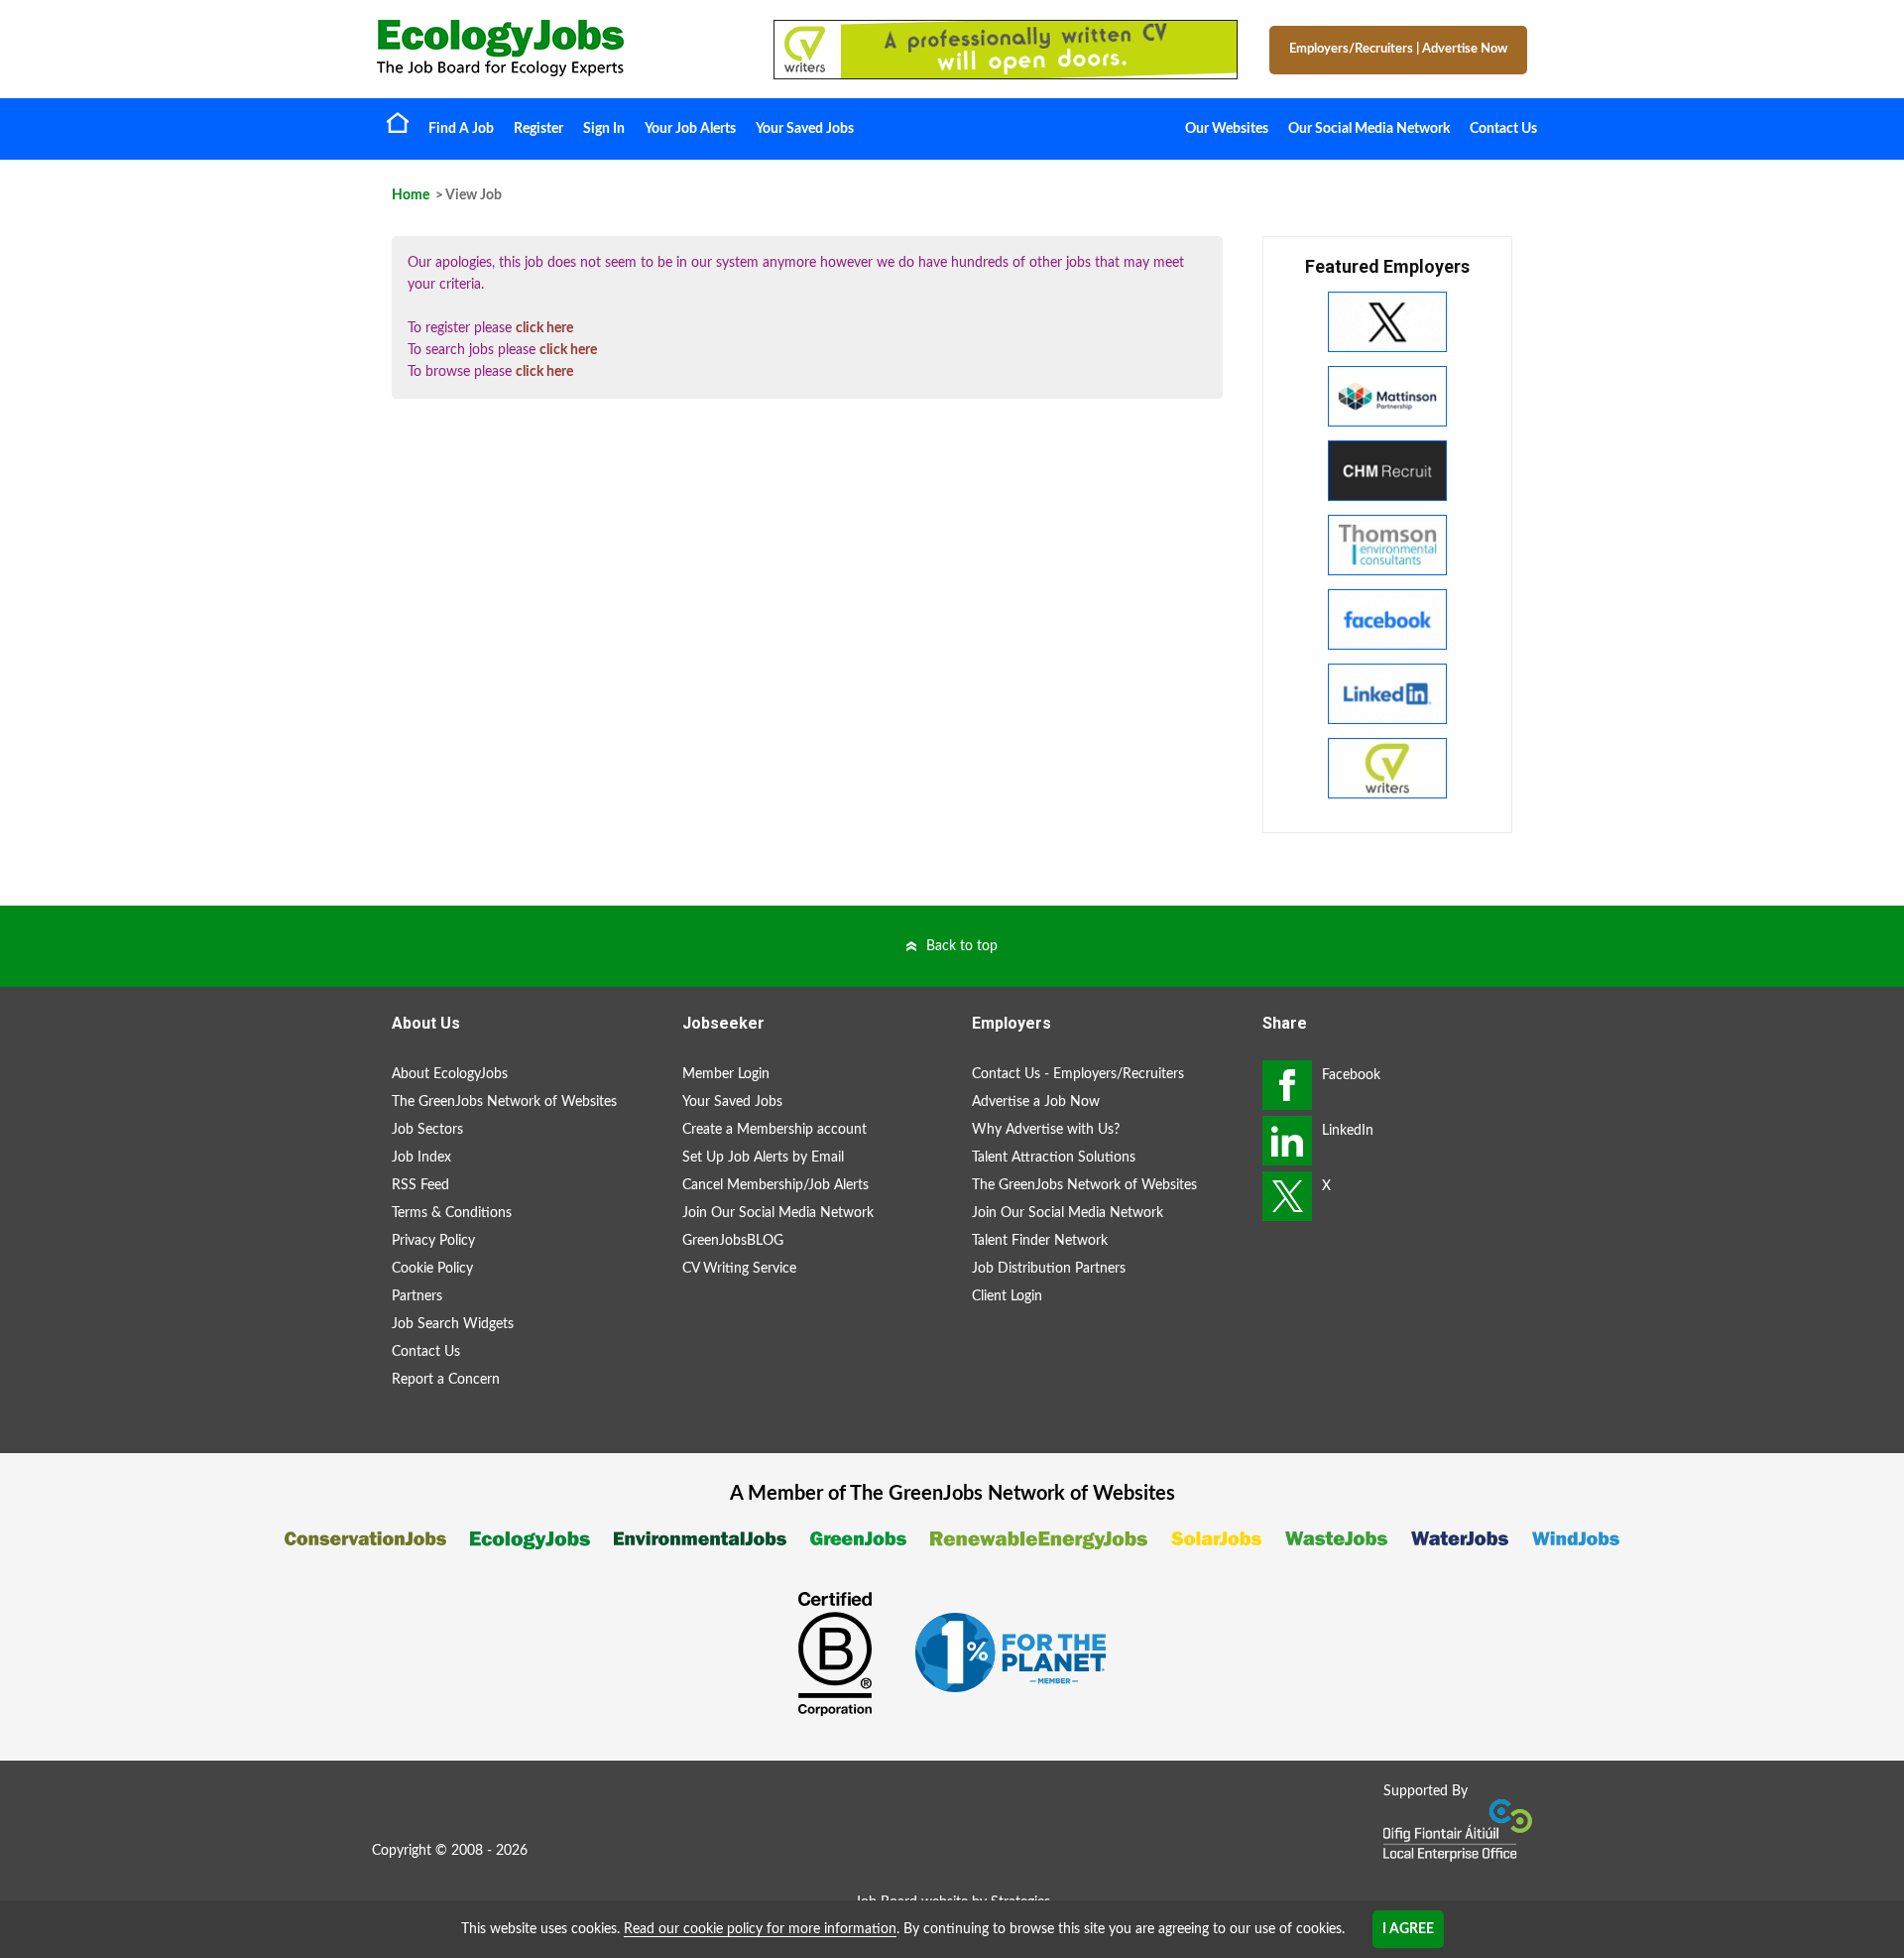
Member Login (726, 1074)
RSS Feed (420, 1185)
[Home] (555, 48)
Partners (417, 1296)
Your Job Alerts (690, 129)
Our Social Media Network (1369, 129)
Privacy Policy (433, 1241)
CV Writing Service (739, 1269)
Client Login (1007, 1296)
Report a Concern (446, 1380)
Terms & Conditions (452, 1213)
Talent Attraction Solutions (1054, 1158)
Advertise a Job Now (1036, 1102)
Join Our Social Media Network (778, 1213)
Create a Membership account (774, 1130)
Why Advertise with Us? (1046, 1130)
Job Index (421, 1158)
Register (538, 129)
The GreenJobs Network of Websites (504, 1102)
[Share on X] (1287, 1196)
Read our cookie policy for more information (760, 1929)
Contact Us (1503, 129)
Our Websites (1227, 129)
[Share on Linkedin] (1287, 1141)
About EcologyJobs (450, 1074)
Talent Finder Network (1040, 1241)
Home (398, 122)
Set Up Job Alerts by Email (763, 1158)
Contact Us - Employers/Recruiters (1078, 1074)
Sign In (604, 129)
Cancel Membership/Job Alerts (775, 1185)
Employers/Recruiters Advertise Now (1398, 49)
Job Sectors (427, 1130)
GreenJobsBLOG (733, 1241)
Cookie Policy (432, 1269)
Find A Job (461, 129)
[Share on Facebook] (1287, 1085)
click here (544, 328)
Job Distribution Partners (1049, 1269)
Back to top (962, 946)
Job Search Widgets (453, 1324)
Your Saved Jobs (805, 129)
